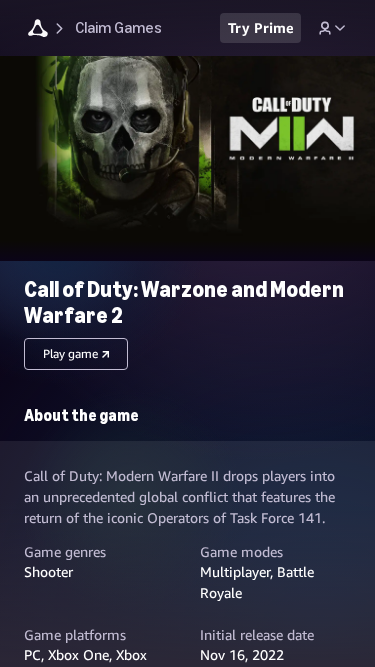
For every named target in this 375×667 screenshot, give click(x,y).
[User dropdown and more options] (332, 28)
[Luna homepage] (38, 30)
